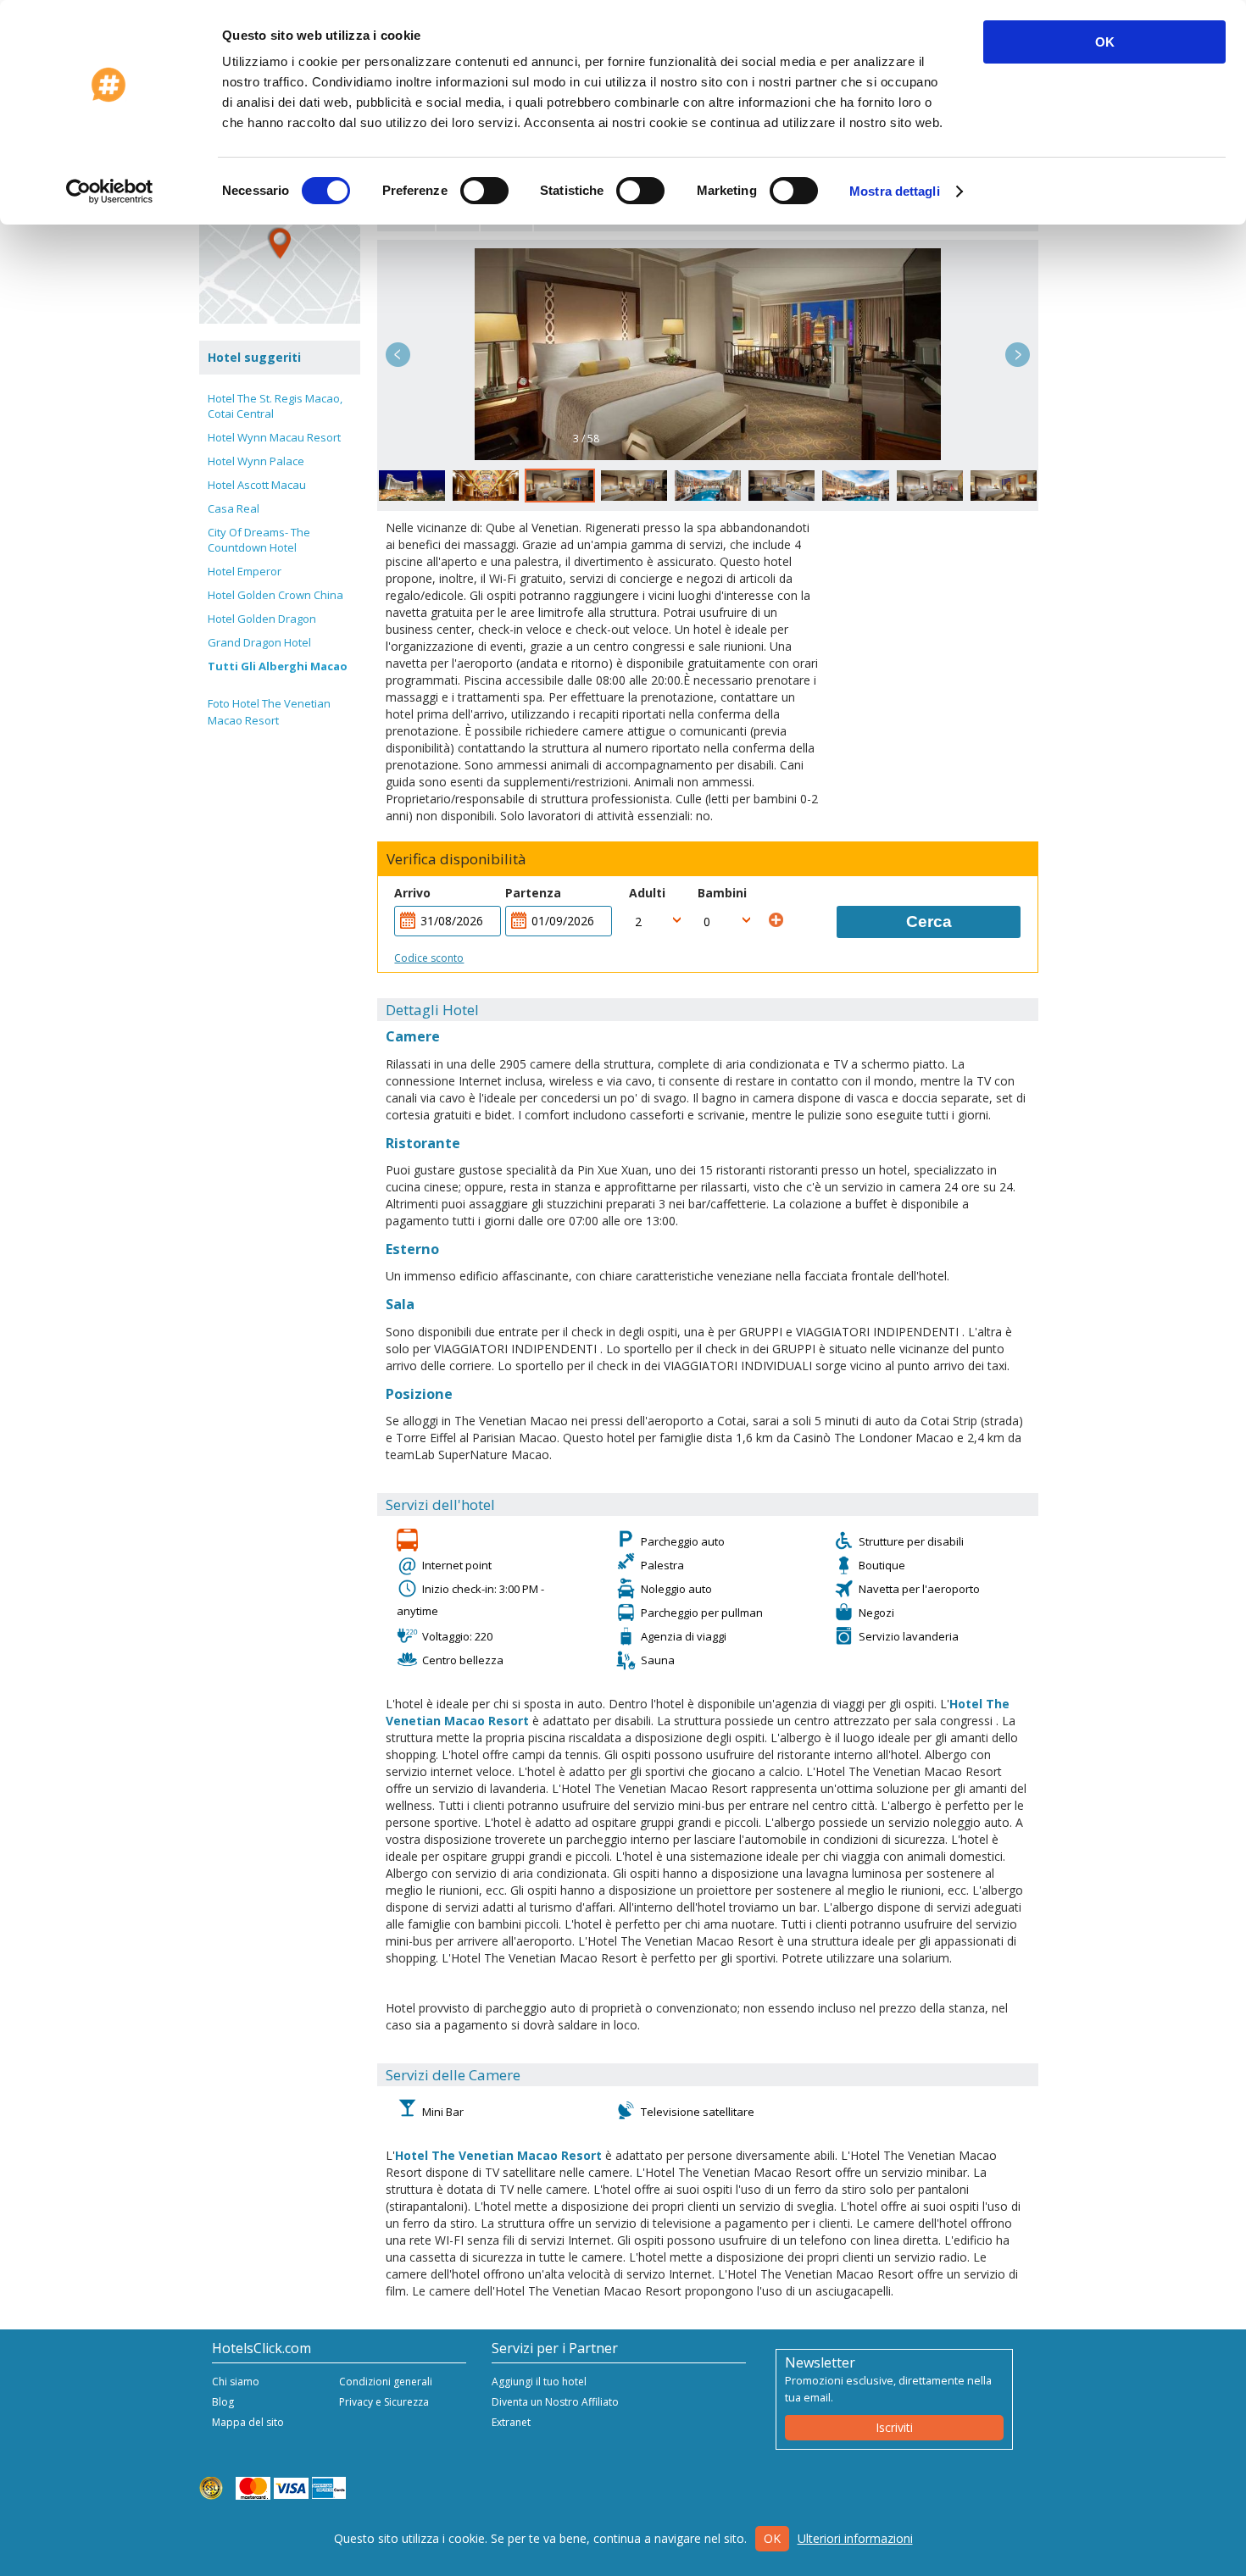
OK (1105, 42)
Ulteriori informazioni (855, 2538)
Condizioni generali (386, 2382)
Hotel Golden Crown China (275, 595)
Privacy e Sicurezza (384, 2402)
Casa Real (234, 508)
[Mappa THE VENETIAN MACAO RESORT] (280, 243)
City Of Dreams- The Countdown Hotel (259, 540)
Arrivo (412, 893)
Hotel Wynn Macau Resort (274, 437)
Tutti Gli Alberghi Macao (278, 666)
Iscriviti (894, 2427)
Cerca (929, 922)
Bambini (722, 893)
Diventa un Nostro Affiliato (555, 2402)
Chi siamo (236, 2382)
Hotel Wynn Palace (256, 461)
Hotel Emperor (245, 571)
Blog (223, 2402)
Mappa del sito (248, 2422)
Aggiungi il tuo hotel (539, 2382)
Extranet (511, 2422)
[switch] (484, 191)
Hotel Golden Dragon (262, 619)
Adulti (647, 893)
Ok (772, 2538)
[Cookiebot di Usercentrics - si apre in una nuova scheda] (110, 192)
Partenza (533, 893)
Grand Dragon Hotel (259, 642)
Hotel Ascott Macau (257, 485)
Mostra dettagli (895, 191)
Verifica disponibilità (456, 859)
